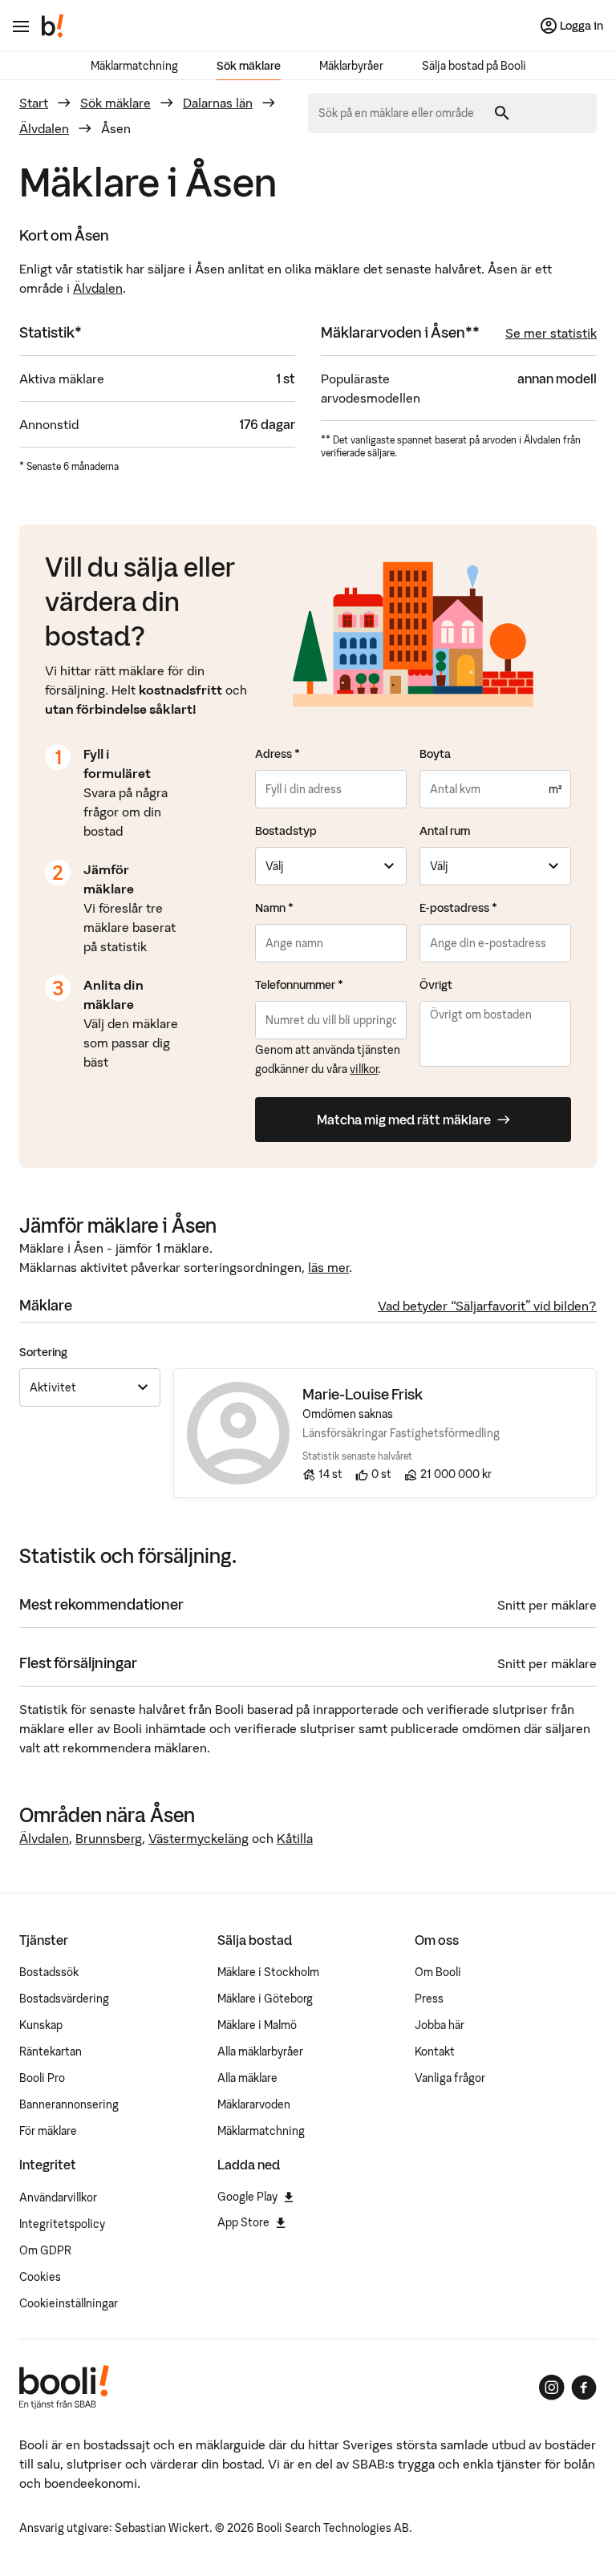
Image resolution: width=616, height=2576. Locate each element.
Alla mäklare (247, 2078)
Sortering (43, 1352)
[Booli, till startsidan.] (53, 26)
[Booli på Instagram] (552, 2388)
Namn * (274, 908)
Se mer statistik (551, 333)
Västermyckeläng (199, 1838)
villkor (364, 1069)
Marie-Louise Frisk (363, 1394)
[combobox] (402, 113)
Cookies (40, 2277)
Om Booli (438, 1972)
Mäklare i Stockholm (268, 1972)
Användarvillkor (58, 2197)
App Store (243, 2222)
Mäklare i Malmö (257, 2025)
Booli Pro (42, 2078)
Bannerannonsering (69, 2104)
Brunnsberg (109, 1838)
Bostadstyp (286, 831)
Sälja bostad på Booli (474, 66)
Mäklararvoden (254, 2104)
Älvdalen (44, 128)
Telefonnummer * (299, 985)
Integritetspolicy (62, 2224)
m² (555, 789)
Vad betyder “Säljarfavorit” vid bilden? (487, 1306)
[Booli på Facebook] (584, 2388)
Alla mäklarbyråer (260, 2051)
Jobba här (440, 2025)
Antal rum (445, 831)
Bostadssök (49, 1972)
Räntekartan (51, 2051)
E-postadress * (458, 908)
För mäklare (48, 2131)
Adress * (278, 754)
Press (429, 1999)
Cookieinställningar (69, 2303)
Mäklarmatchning (134, 66)
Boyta (435, 754)
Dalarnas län (218, 103)
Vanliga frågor (450, 2078)
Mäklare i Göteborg (265, 1999)
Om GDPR (45, 2250)
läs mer (328, 1267)
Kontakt (435, 2051)
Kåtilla (295, 1838)
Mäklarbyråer (351, 66)
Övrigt (436, 985)
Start (34, 103)
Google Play (247, 2197)
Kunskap (41, 2025)
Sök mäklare (249, 66)
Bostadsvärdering (64, 1999)
